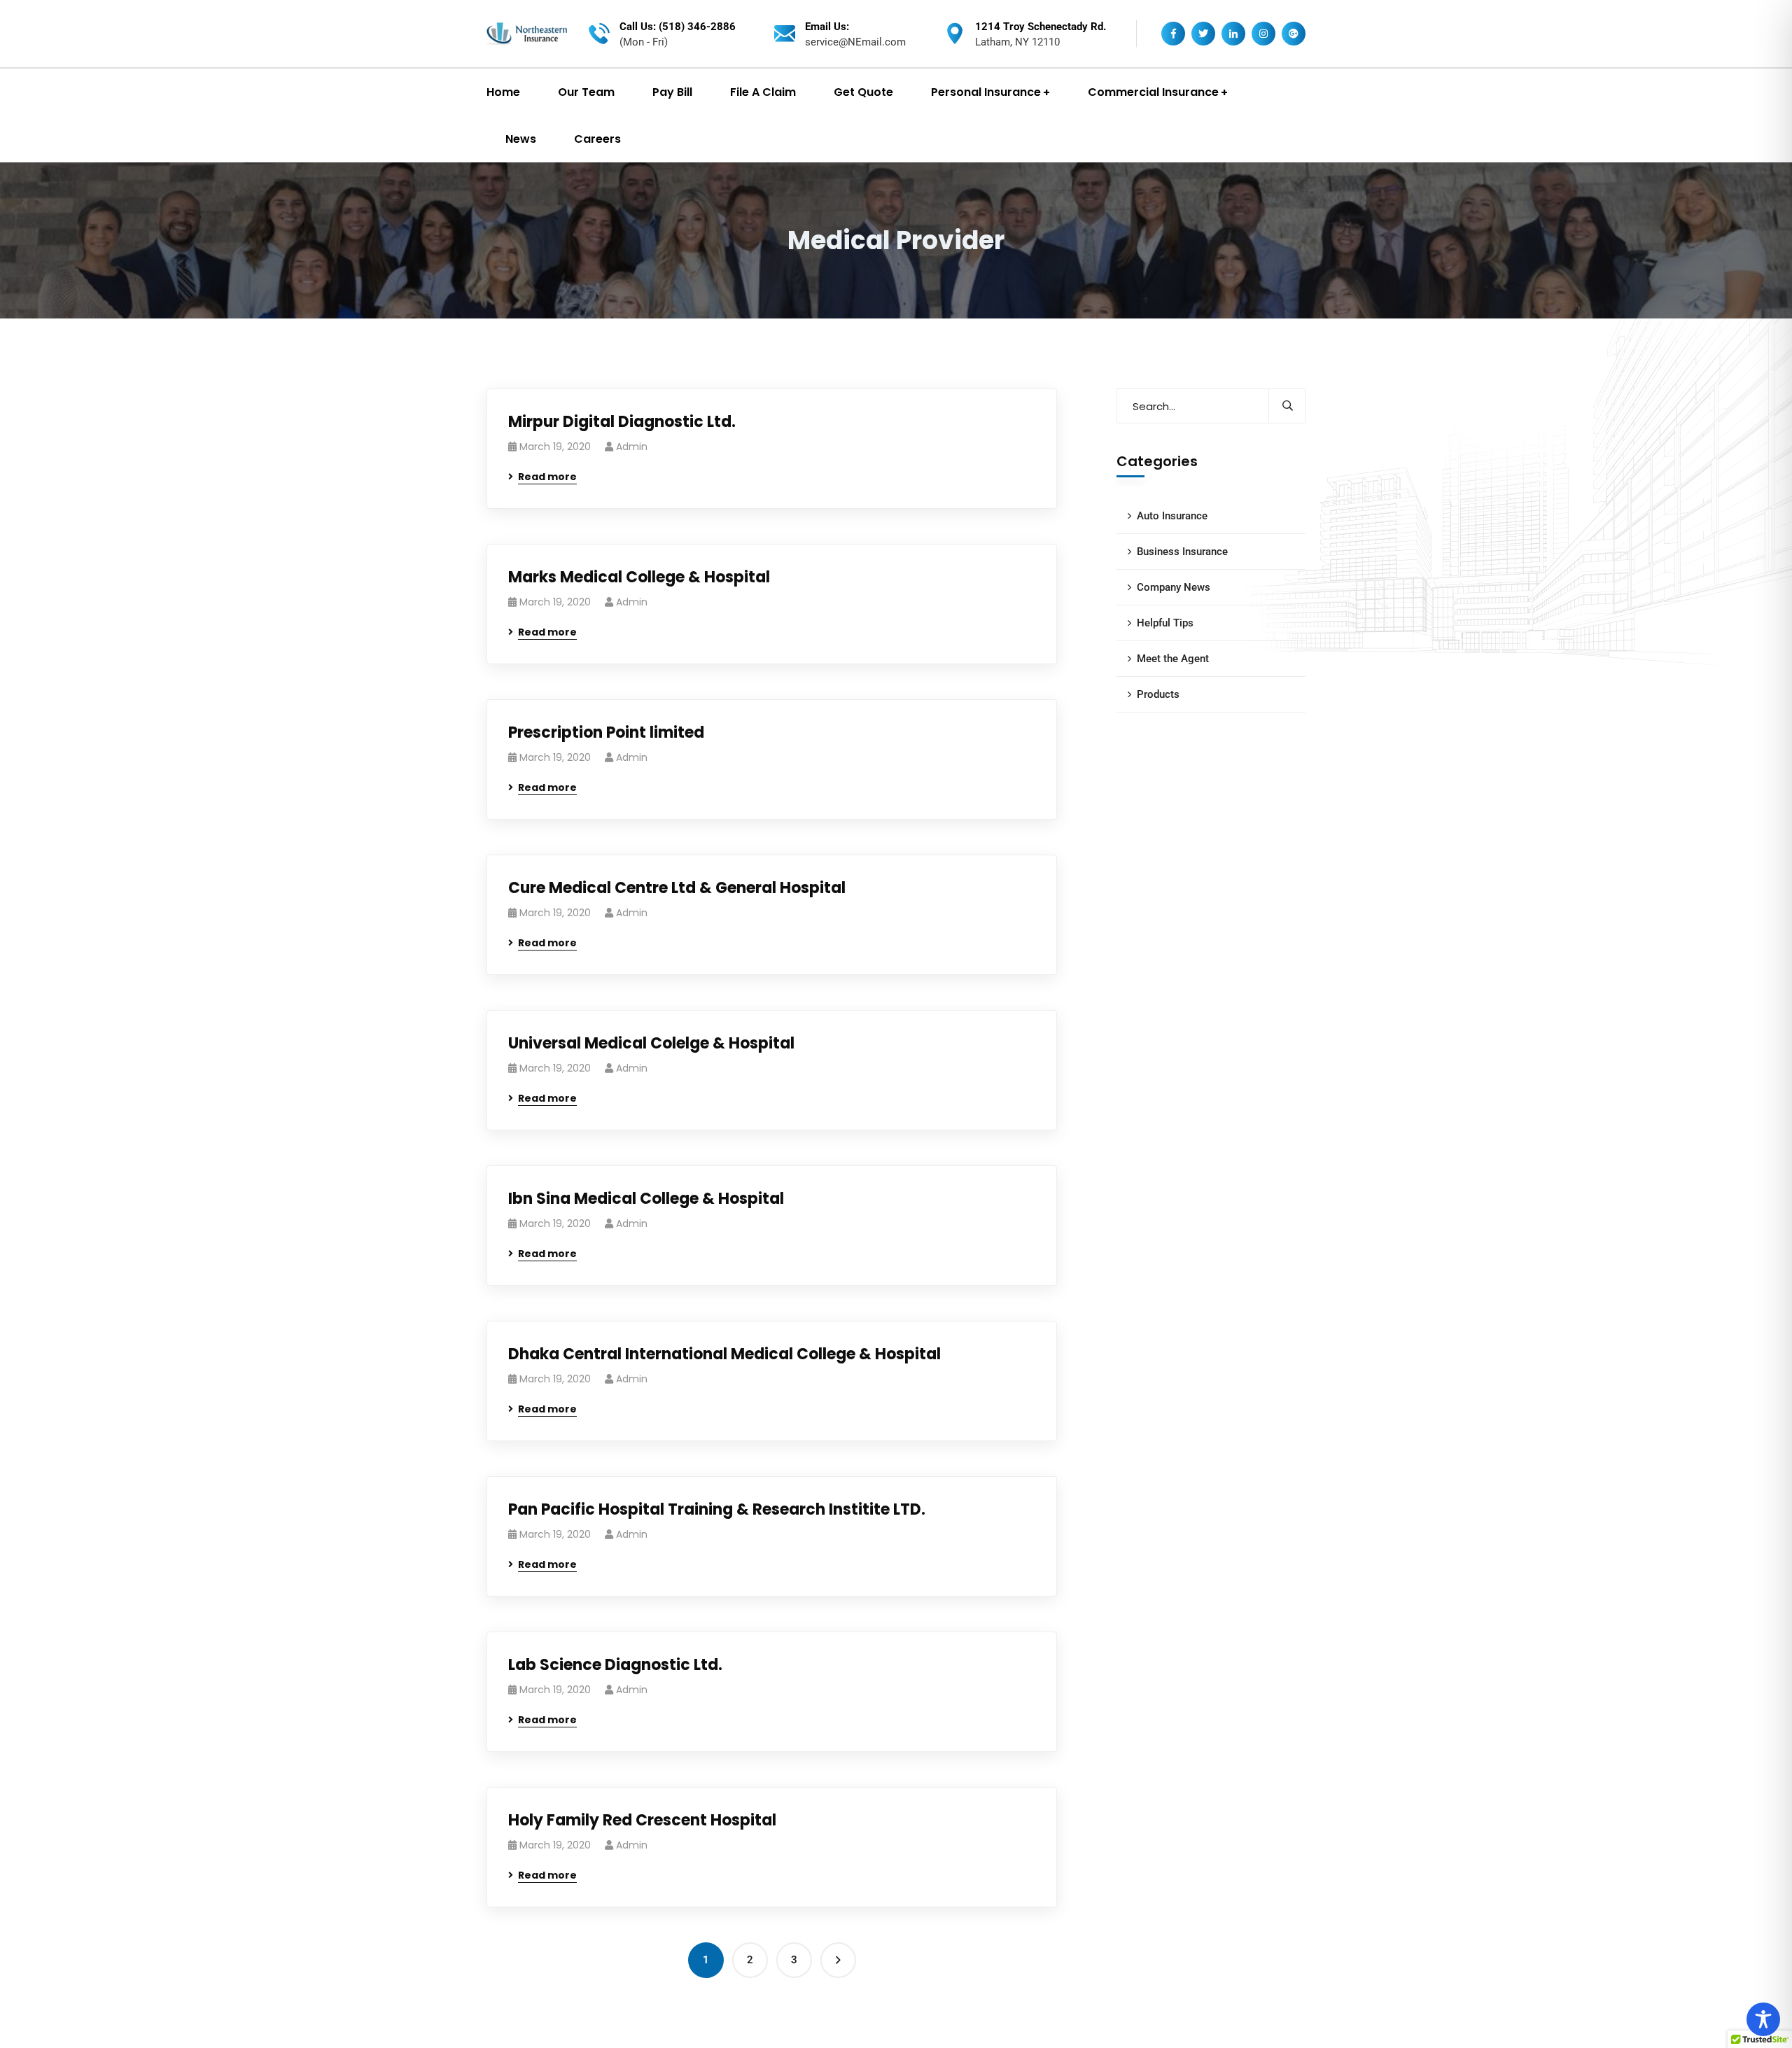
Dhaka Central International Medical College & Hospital (724, 1354)
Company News (1174, 587)
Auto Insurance (1172, 516)
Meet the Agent (1173, 659)
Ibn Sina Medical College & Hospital (646, 1199)
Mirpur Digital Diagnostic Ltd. (622, 422)
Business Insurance (1182, 552)
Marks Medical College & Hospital (639, 577)
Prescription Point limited (606, 732)
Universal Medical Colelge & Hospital (651, 1043)
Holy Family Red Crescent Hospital (642, 1820)
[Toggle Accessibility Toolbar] (1763, 2019)
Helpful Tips (1165, 623)
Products (1158, 694)
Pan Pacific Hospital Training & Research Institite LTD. (717, 1509)
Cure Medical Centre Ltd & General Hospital (677, 888)
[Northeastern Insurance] (527, 34)
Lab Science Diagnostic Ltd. (615, 1665)
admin (632, 447)
